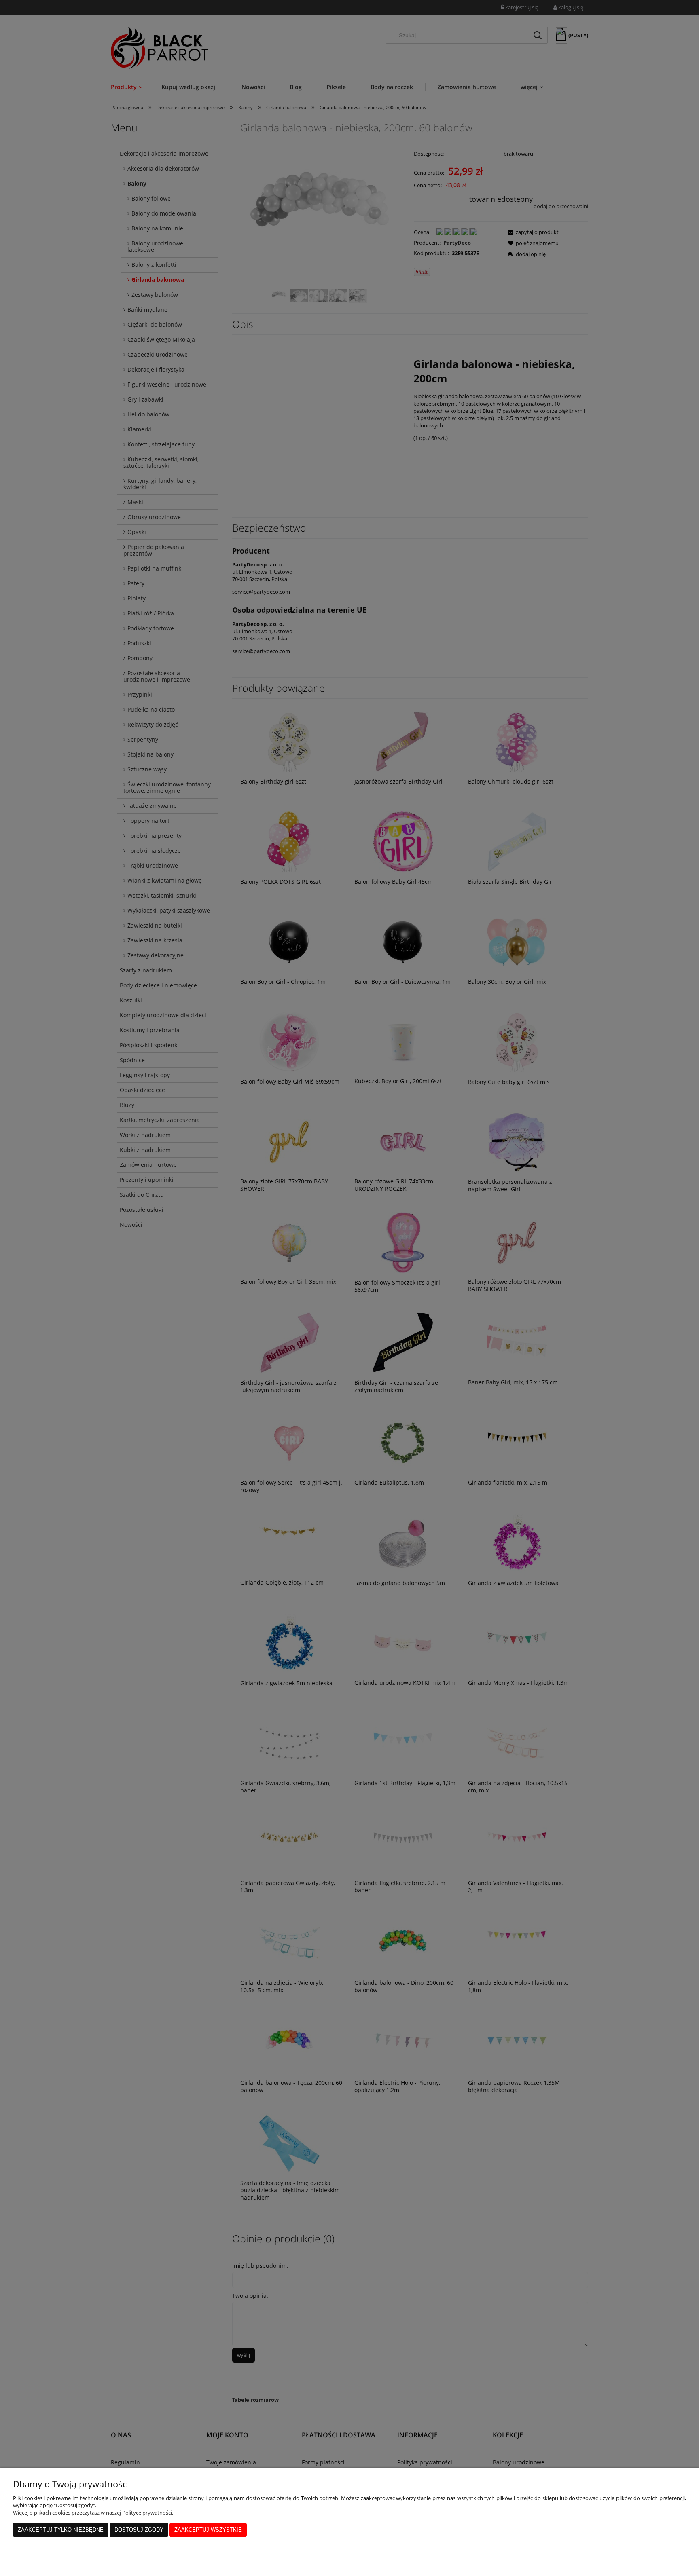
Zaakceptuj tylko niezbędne (61, 2530)
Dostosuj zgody (139, 2530)
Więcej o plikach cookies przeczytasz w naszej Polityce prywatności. (93, 2513)
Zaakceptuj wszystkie (208, 2530)
